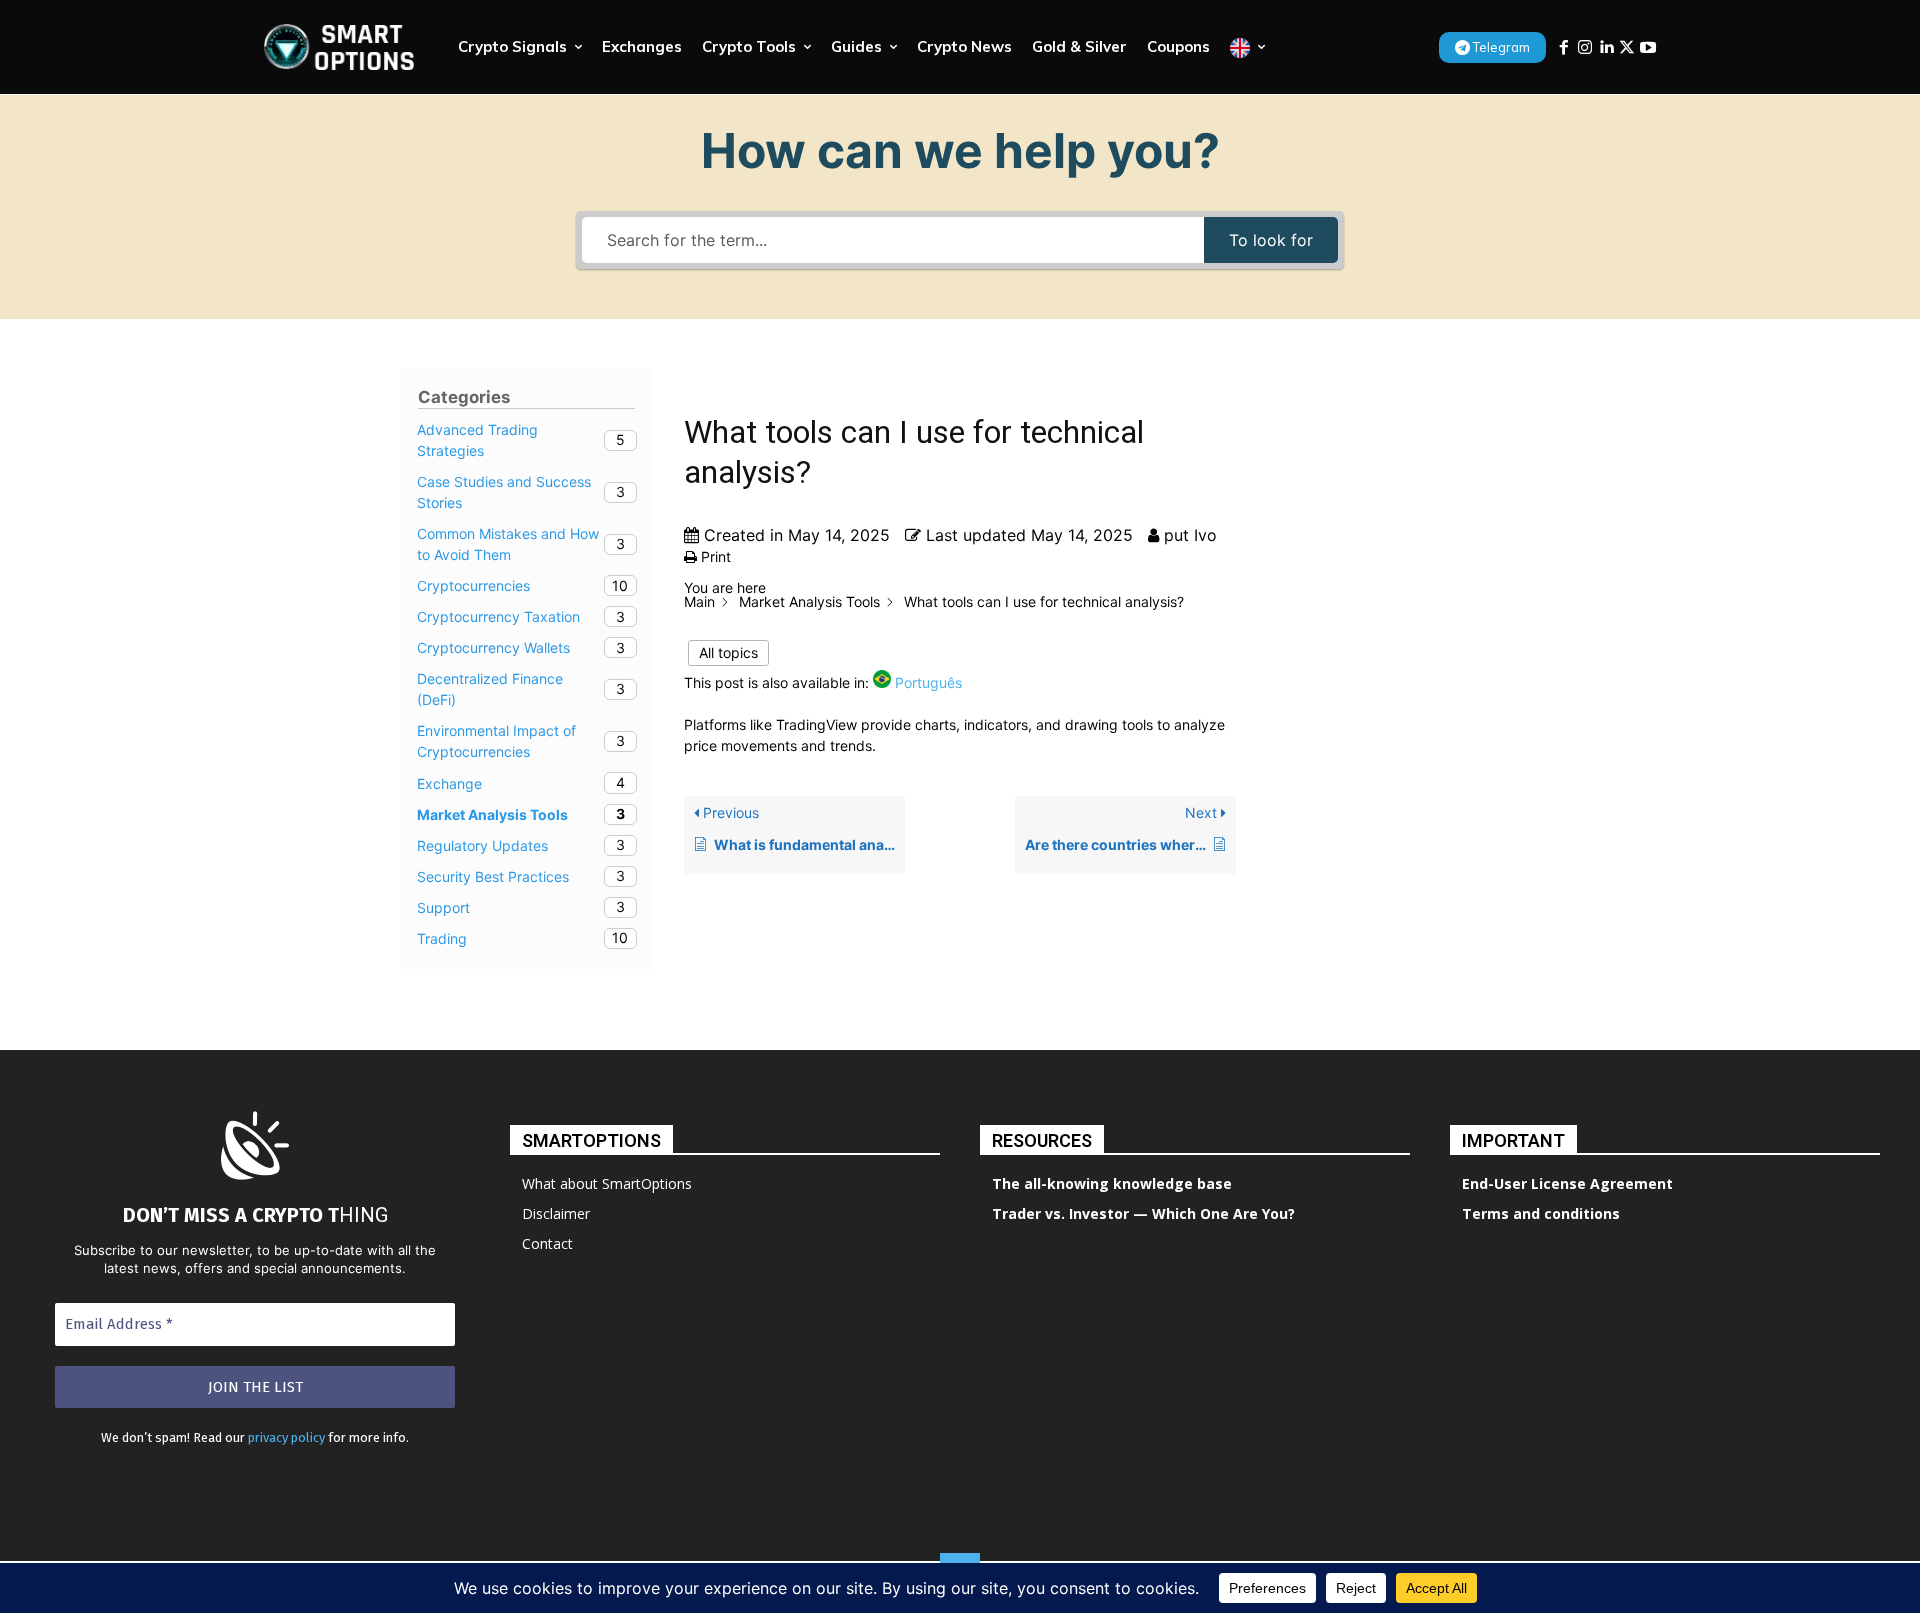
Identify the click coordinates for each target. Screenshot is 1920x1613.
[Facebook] (1564, 48)
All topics (728, 652)
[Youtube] (1648, 48)
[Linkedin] (1606, 48)
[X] (1627, 48)
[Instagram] (1585, 48)
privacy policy (286, 1437)
